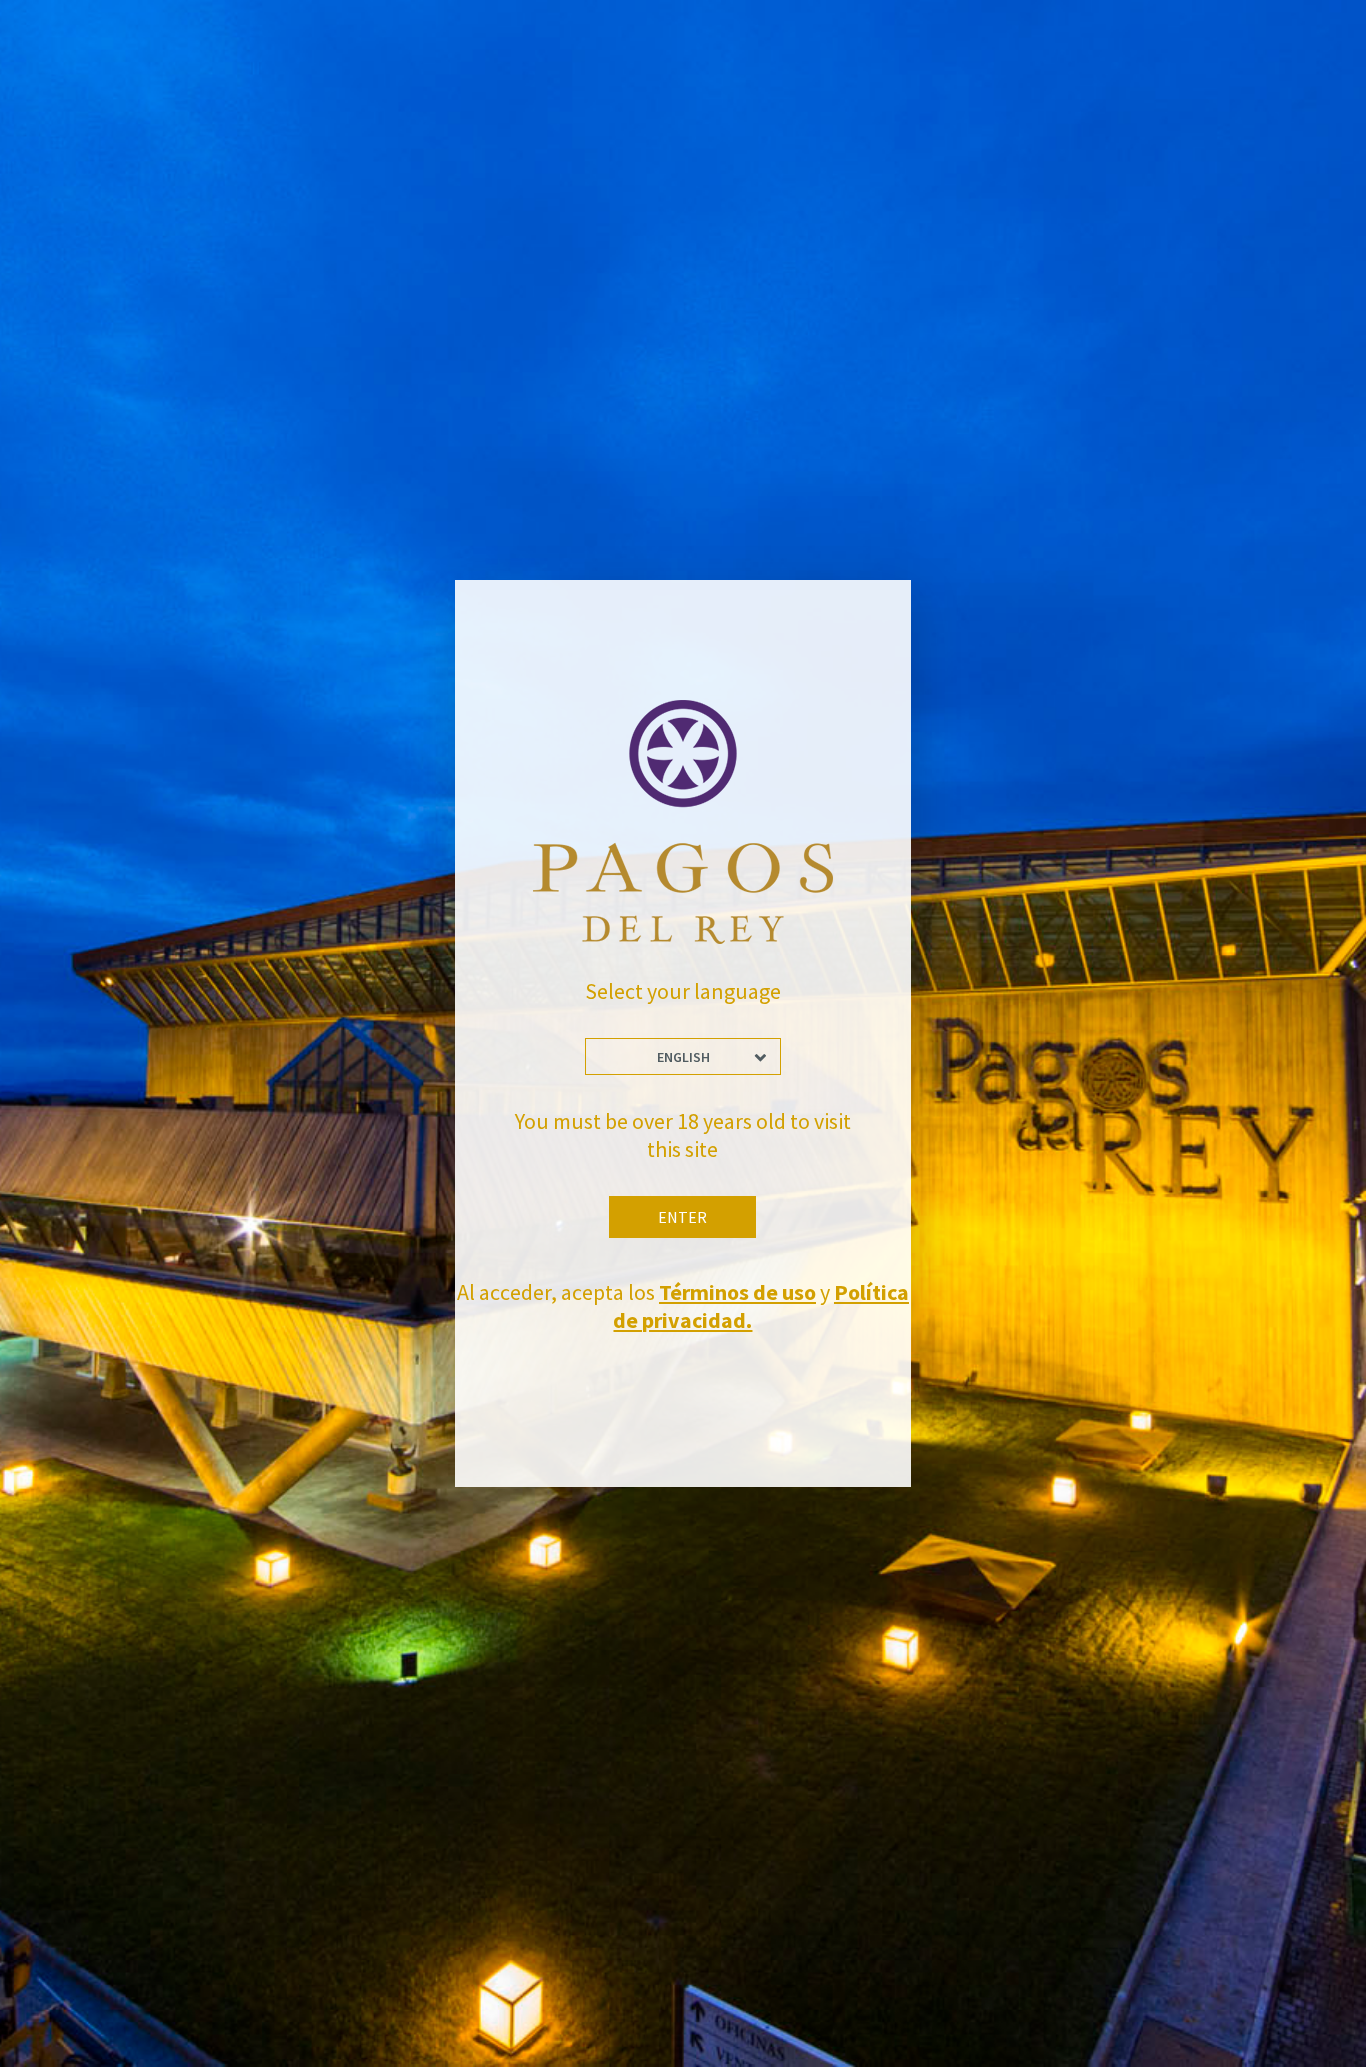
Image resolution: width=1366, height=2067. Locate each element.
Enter (682, 1217)
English (683, 1057)
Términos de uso (737, 1292)
